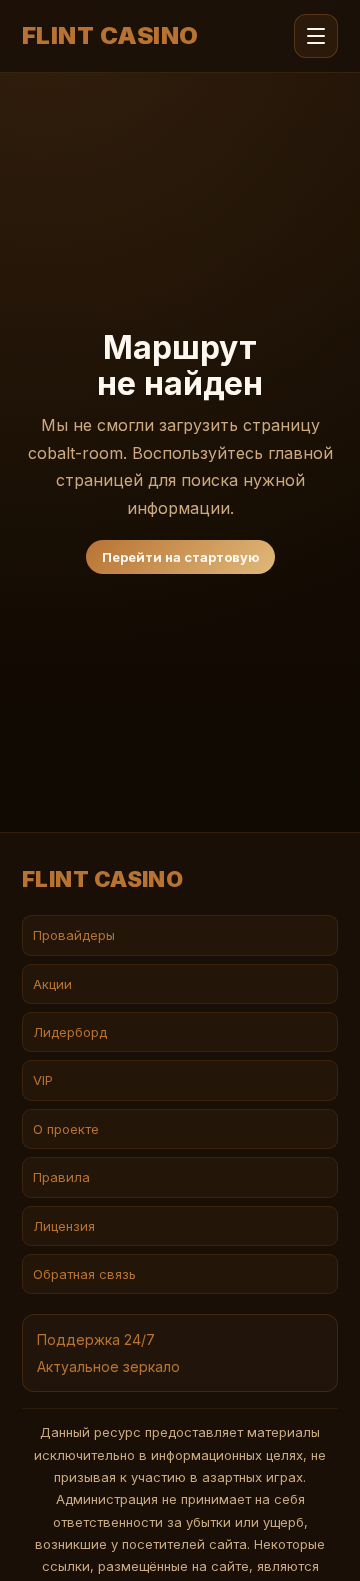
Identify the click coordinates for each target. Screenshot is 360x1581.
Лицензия (64, 1226)
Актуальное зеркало (108, 1366)
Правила (61, 1177)
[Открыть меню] (316, 36)
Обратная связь (84, 1274)
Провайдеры (74, 935)
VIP (43, 1080)
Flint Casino (110, 36)
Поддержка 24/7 (96, 1339)
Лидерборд (70, 1032)
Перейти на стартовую (180, 557)
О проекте (66, 1129)
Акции (52, 984)
